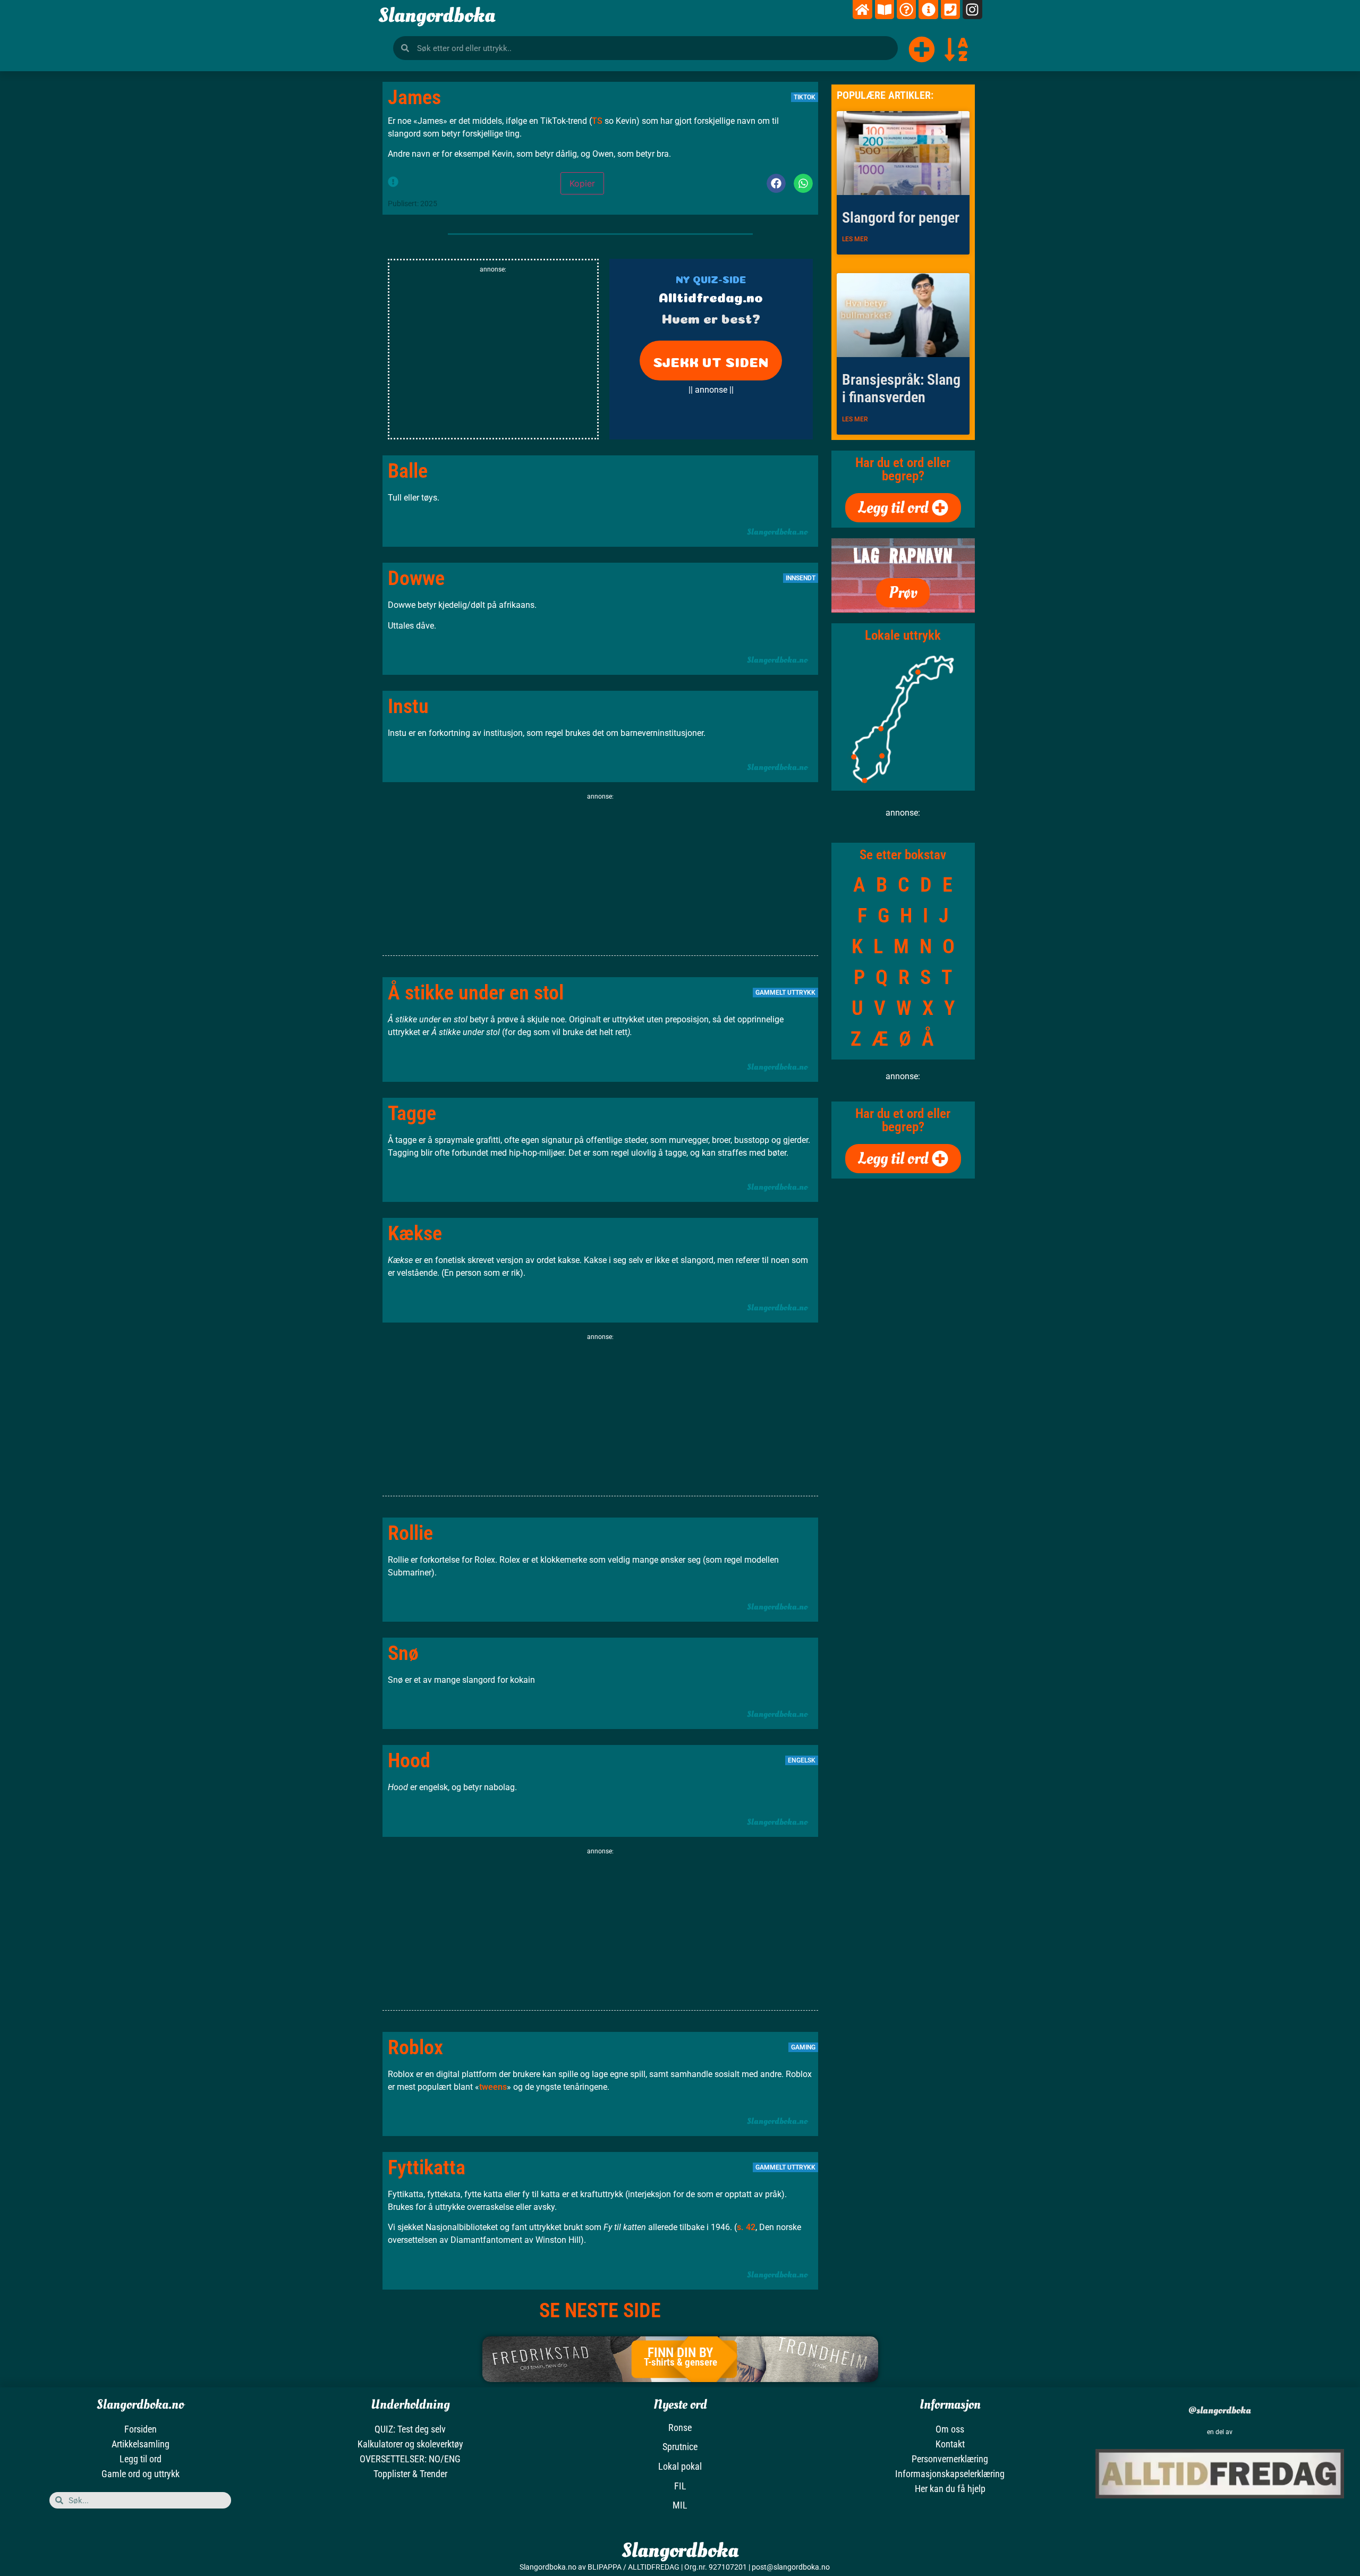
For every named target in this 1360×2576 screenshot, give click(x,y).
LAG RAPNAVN (903, 556)
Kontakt (950, 2444)
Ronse (680, 2427)
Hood (409, 1760)
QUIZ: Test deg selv (410, 2429)
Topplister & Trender (410, 2474)
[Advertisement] (493, 358)
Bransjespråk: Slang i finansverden (901, 389)
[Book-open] (885, 10)
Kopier (582, 183)
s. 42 (746, 2227)
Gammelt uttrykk (785, 993)
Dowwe (416, 578)
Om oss (950, 2429)
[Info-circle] (928, 10)
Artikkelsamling (141, 2444)
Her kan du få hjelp (950, 2489)
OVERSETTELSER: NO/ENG (410, 2459)
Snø (403, 1653)
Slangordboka (437, 15)
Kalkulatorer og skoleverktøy (410, 2444)
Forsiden (141, 2429)
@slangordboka (1220, 2410)
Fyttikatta (427, 2167)
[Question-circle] (906, 10)
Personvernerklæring (950, 2459)
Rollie (410, 1533)
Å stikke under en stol (476, 993)
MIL (680, 2505)
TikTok (805, 97)
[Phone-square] (950, 10)
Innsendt (801, 578)
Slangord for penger (901, 218)
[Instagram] (972, 10)
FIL (680, 2486)
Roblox (415, 2047)
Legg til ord (141, 2459)
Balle (408, 471)
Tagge (412, 1113)
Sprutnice (680, 2447)
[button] (776, 183)
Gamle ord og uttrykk (141, 2474)
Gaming (803, 2047)
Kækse (415, 1233)
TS (598, 121)
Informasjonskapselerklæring (950, 2474)
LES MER (855, 239)
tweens (493, 2087)
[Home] (862, 10)
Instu (408, 706)
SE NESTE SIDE (600, 2310)
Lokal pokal (680, 2466)
